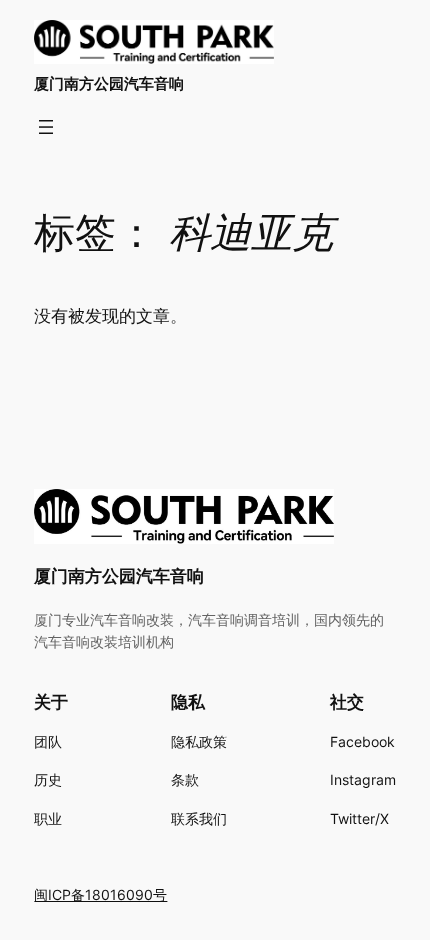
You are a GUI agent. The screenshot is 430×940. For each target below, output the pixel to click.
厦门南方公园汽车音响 (109, 84)
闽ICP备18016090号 (100, 894)
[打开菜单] (46, 127)
